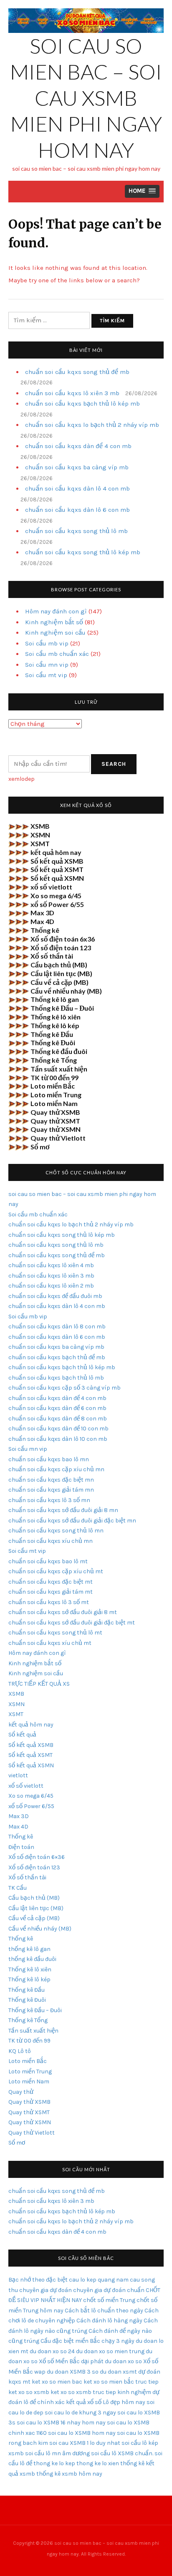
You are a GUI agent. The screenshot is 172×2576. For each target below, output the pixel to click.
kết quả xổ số (84, 2402)
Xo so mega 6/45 (56, 896)
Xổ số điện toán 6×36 (37, 1857)
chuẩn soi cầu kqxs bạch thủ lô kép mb (82, 404)
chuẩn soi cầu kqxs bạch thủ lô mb (56, 1378)
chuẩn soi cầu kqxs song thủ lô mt (55, 1633)
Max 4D (42, 921)
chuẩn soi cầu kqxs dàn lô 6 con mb (77, 510)
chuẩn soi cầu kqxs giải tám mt (51, 1592)
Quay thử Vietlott (58, 1138)
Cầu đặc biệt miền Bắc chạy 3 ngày (87, 2341)
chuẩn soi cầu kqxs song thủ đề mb (77, 372)
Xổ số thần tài (52, 956)
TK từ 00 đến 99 (54, 1077)
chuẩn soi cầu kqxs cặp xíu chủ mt (56, 1571)
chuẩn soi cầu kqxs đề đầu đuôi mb (55, 1296)
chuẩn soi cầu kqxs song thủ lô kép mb (83, 552)
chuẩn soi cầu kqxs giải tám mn (51, 1490)
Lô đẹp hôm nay (124, 2402)
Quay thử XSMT (55, 1121)
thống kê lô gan (29, 1949)
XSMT (40, 843)
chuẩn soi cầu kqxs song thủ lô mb (76, 531)
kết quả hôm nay (56, 852)
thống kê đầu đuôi (32, 1959)
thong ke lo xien (98, 2463)
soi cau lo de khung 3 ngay (80, 2413)
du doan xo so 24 (52, 2351)
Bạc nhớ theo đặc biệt (38, 2280)
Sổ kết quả (22, 1735)
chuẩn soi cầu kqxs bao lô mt (48, 1561)
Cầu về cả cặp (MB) (59, 982)
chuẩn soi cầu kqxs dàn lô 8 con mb (57, 1327)
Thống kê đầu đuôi (59, 1051)
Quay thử (21, 2092)
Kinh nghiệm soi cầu (55, 633)
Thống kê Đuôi (53, 1043)
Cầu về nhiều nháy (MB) (66, 991)
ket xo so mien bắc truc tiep (121, 2382)
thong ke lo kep (54, 2463)
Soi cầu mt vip (46, 675)
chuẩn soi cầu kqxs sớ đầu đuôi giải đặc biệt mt (72, 1623)
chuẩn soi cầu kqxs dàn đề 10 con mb (58, 1429)
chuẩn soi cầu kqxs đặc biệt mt (51, 1582)
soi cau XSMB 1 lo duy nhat (85, 2443)
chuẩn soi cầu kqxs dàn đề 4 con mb (78, 446)
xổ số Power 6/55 (57, 904)
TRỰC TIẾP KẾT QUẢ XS (39, 1684)
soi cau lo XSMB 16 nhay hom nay (61, 2423)
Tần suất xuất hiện (59, 1069)
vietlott (18, 1775)
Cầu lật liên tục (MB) (61, 973)
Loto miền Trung (56, 1095)
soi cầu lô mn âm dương (57, 2453)
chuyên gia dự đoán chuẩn (109, 2290)
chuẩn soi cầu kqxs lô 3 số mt (49, 1602)
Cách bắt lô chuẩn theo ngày (104, 2311)
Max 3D (42, 913)
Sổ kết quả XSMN (57, 878)
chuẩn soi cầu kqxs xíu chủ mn (51, 1541)
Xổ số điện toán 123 (61, 948)
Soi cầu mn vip (47, 665)
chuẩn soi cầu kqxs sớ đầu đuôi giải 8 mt (63, 1612)
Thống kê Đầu (52, 1034)
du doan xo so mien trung (110, 2351)
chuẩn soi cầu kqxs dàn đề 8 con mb (58, 1419)
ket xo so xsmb (29, 2392)
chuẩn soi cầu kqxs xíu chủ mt (50, 1643)
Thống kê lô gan (55, 999)
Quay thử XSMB (55, 1112)
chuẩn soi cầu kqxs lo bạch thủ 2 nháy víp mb (92, 425)
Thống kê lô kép (55, 1025)
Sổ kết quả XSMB (57, 861)
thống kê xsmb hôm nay (69, 2474)
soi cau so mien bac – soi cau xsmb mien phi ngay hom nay (86, 98)
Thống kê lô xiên (56, 1017)
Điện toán (21, 1847)
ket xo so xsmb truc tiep (83, 2392)
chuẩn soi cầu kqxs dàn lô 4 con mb (77, 488)
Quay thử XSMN (56, 1129)
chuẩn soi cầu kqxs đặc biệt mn (51, 1480)
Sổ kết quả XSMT (57, 869)
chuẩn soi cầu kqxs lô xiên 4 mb (51, 1265)
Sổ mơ (40, 1147)
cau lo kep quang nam (99, 2280)
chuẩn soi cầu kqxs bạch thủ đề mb (57, 1357)
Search (114, 764)
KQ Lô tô (20, 2051)
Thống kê (45, 930)
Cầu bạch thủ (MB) (59, 965)
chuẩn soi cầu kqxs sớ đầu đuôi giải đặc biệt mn (72, 1521)
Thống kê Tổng (54, 1060)
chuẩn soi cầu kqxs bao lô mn (49, 1459)
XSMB (40, 826)
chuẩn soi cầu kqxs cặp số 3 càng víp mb (64, 1388)
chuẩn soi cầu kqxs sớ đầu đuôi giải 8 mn (63, 1510)
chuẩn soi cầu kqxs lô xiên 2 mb (51, 1286)
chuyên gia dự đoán (46, 2290)
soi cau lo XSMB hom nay (82, 2433)
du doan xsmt (118, 2372)
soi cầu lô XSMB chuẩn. (122, 2453)
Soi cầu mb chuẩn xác (57, 654)
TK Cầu (18, 1888)
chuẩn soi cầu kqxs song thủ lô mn (56, 1531)
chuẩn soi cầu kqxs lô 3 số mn (49, 1500)
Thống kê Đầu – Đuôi (62, 1008)
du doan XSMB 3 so (73, 2372)
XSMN (40, 835)
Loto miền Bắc (53, 1086)
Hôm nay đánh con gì (56, 611)
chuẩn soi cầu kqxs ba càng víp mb (77, 467)
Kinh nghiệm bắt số (54, 622)
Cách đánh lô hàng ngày (109, 2321)
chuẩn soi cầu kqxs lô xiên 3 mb (72, 393)
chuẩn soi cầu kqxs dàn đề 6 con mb (57, 1408)
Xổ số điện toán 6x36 (63, 939)
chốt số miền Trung (109, 2300)
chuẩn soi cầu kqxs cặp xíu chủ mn (56, 1469)
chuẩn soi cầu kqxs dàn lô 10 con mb (58, 1439)
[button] (142, 191)
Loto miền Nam (54, 1103)
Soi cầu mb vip (47, 643)
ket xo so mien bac (57, 2382)
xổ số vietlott (51, 887)
